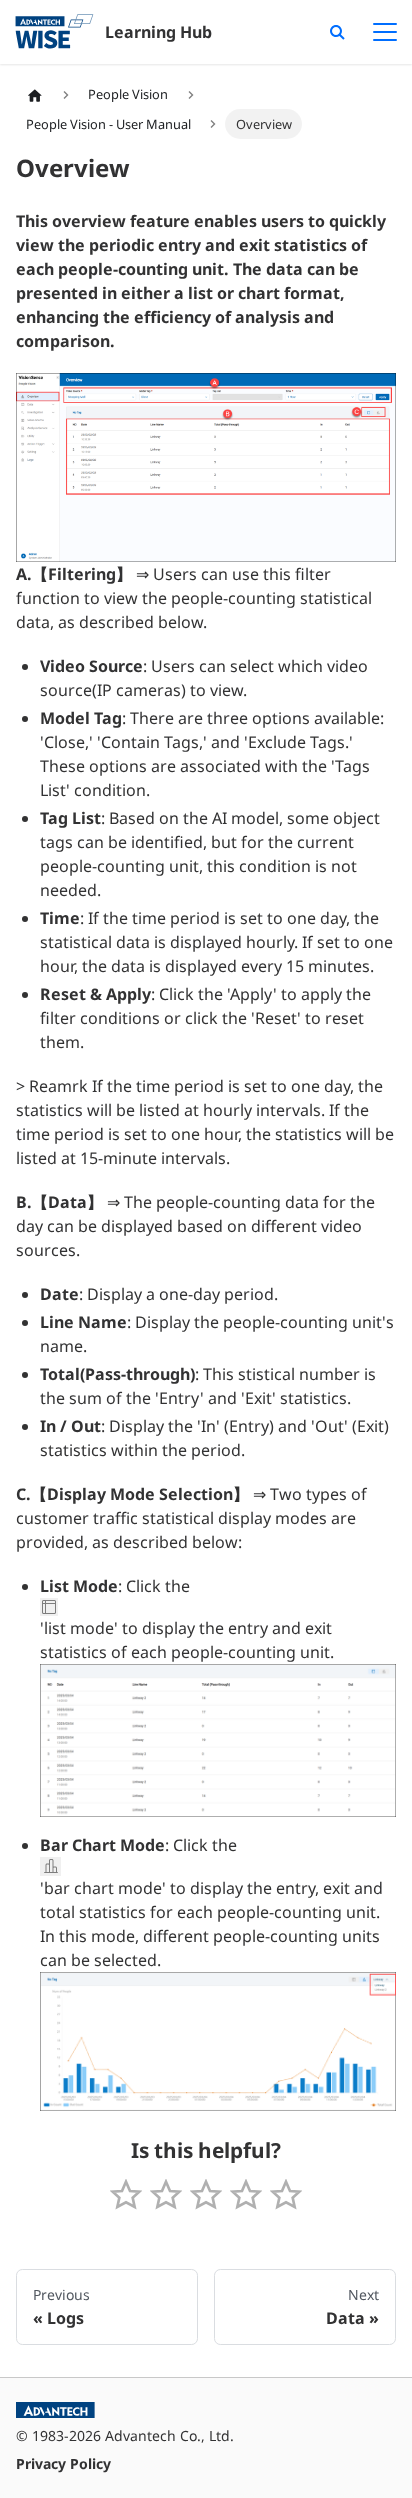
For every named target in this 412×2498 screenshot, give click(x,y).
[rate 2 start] (166, 2195)
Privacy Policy (63, 2463)
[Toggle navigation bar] (385, 32)
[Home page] (35, 95)
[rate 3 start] (206, 2195)
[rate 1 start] (126, 2195)
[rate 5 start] (286, 2195)
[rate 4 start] (246, 2195)
